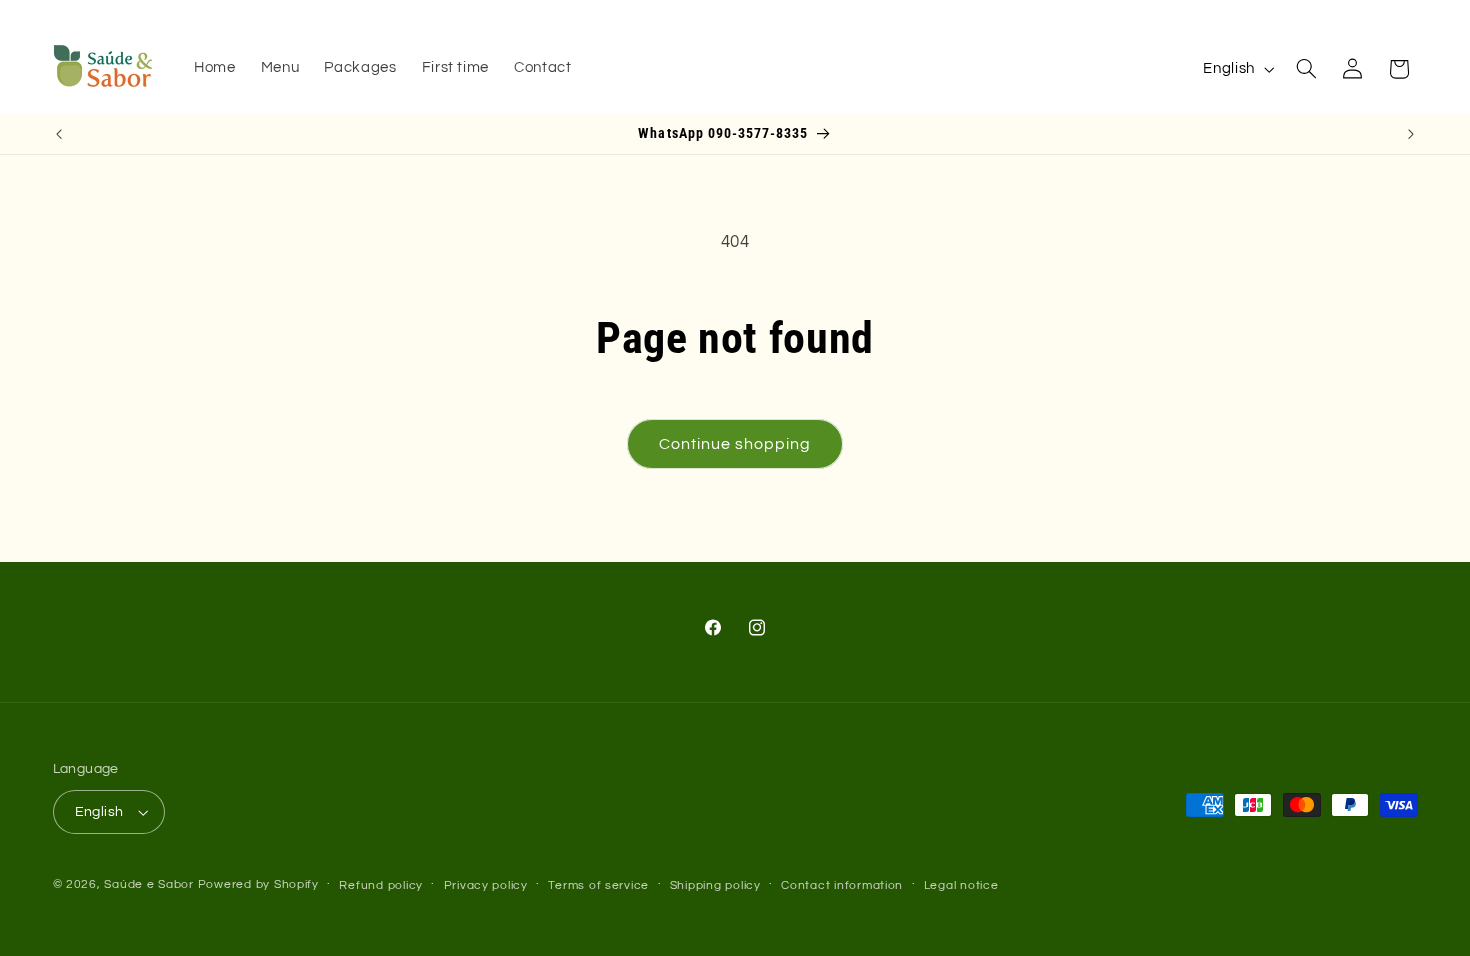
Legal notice (961, 885)
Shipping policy (715, 885)
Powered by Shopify (258, 884)
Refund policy (381, 885)
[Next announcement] (1411, 134)
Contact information (842, 885)
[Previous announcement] (59, 134)
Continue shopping (735, 444)
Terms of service (598, 885)
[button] (1306, 69)
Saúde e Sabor (149, 884)
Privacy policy (486, 885)
